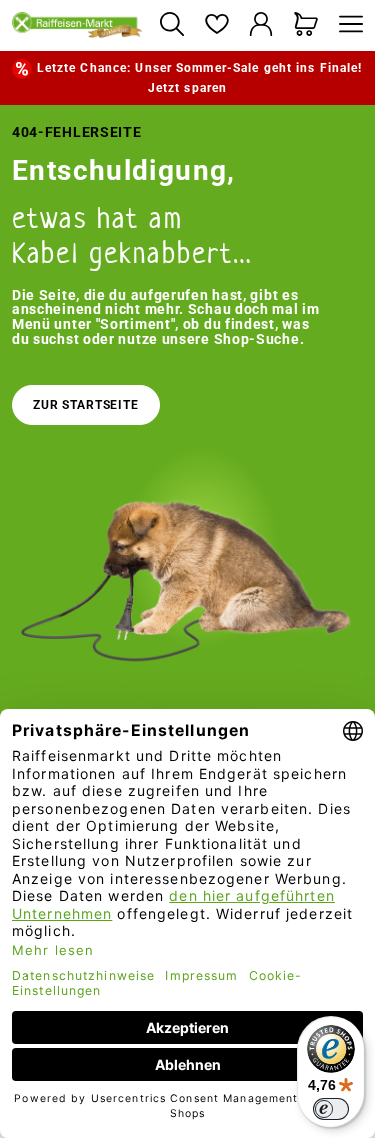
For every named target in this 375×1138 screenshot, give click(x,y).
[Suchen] (171, 25)
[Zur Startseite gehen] (77, 25)
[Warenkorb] (306, 25)
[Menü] (346, 25)
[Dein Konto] (261, 25)
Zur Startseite (86, 405)
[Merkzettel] (216, 25)
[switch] (331, 1109)
